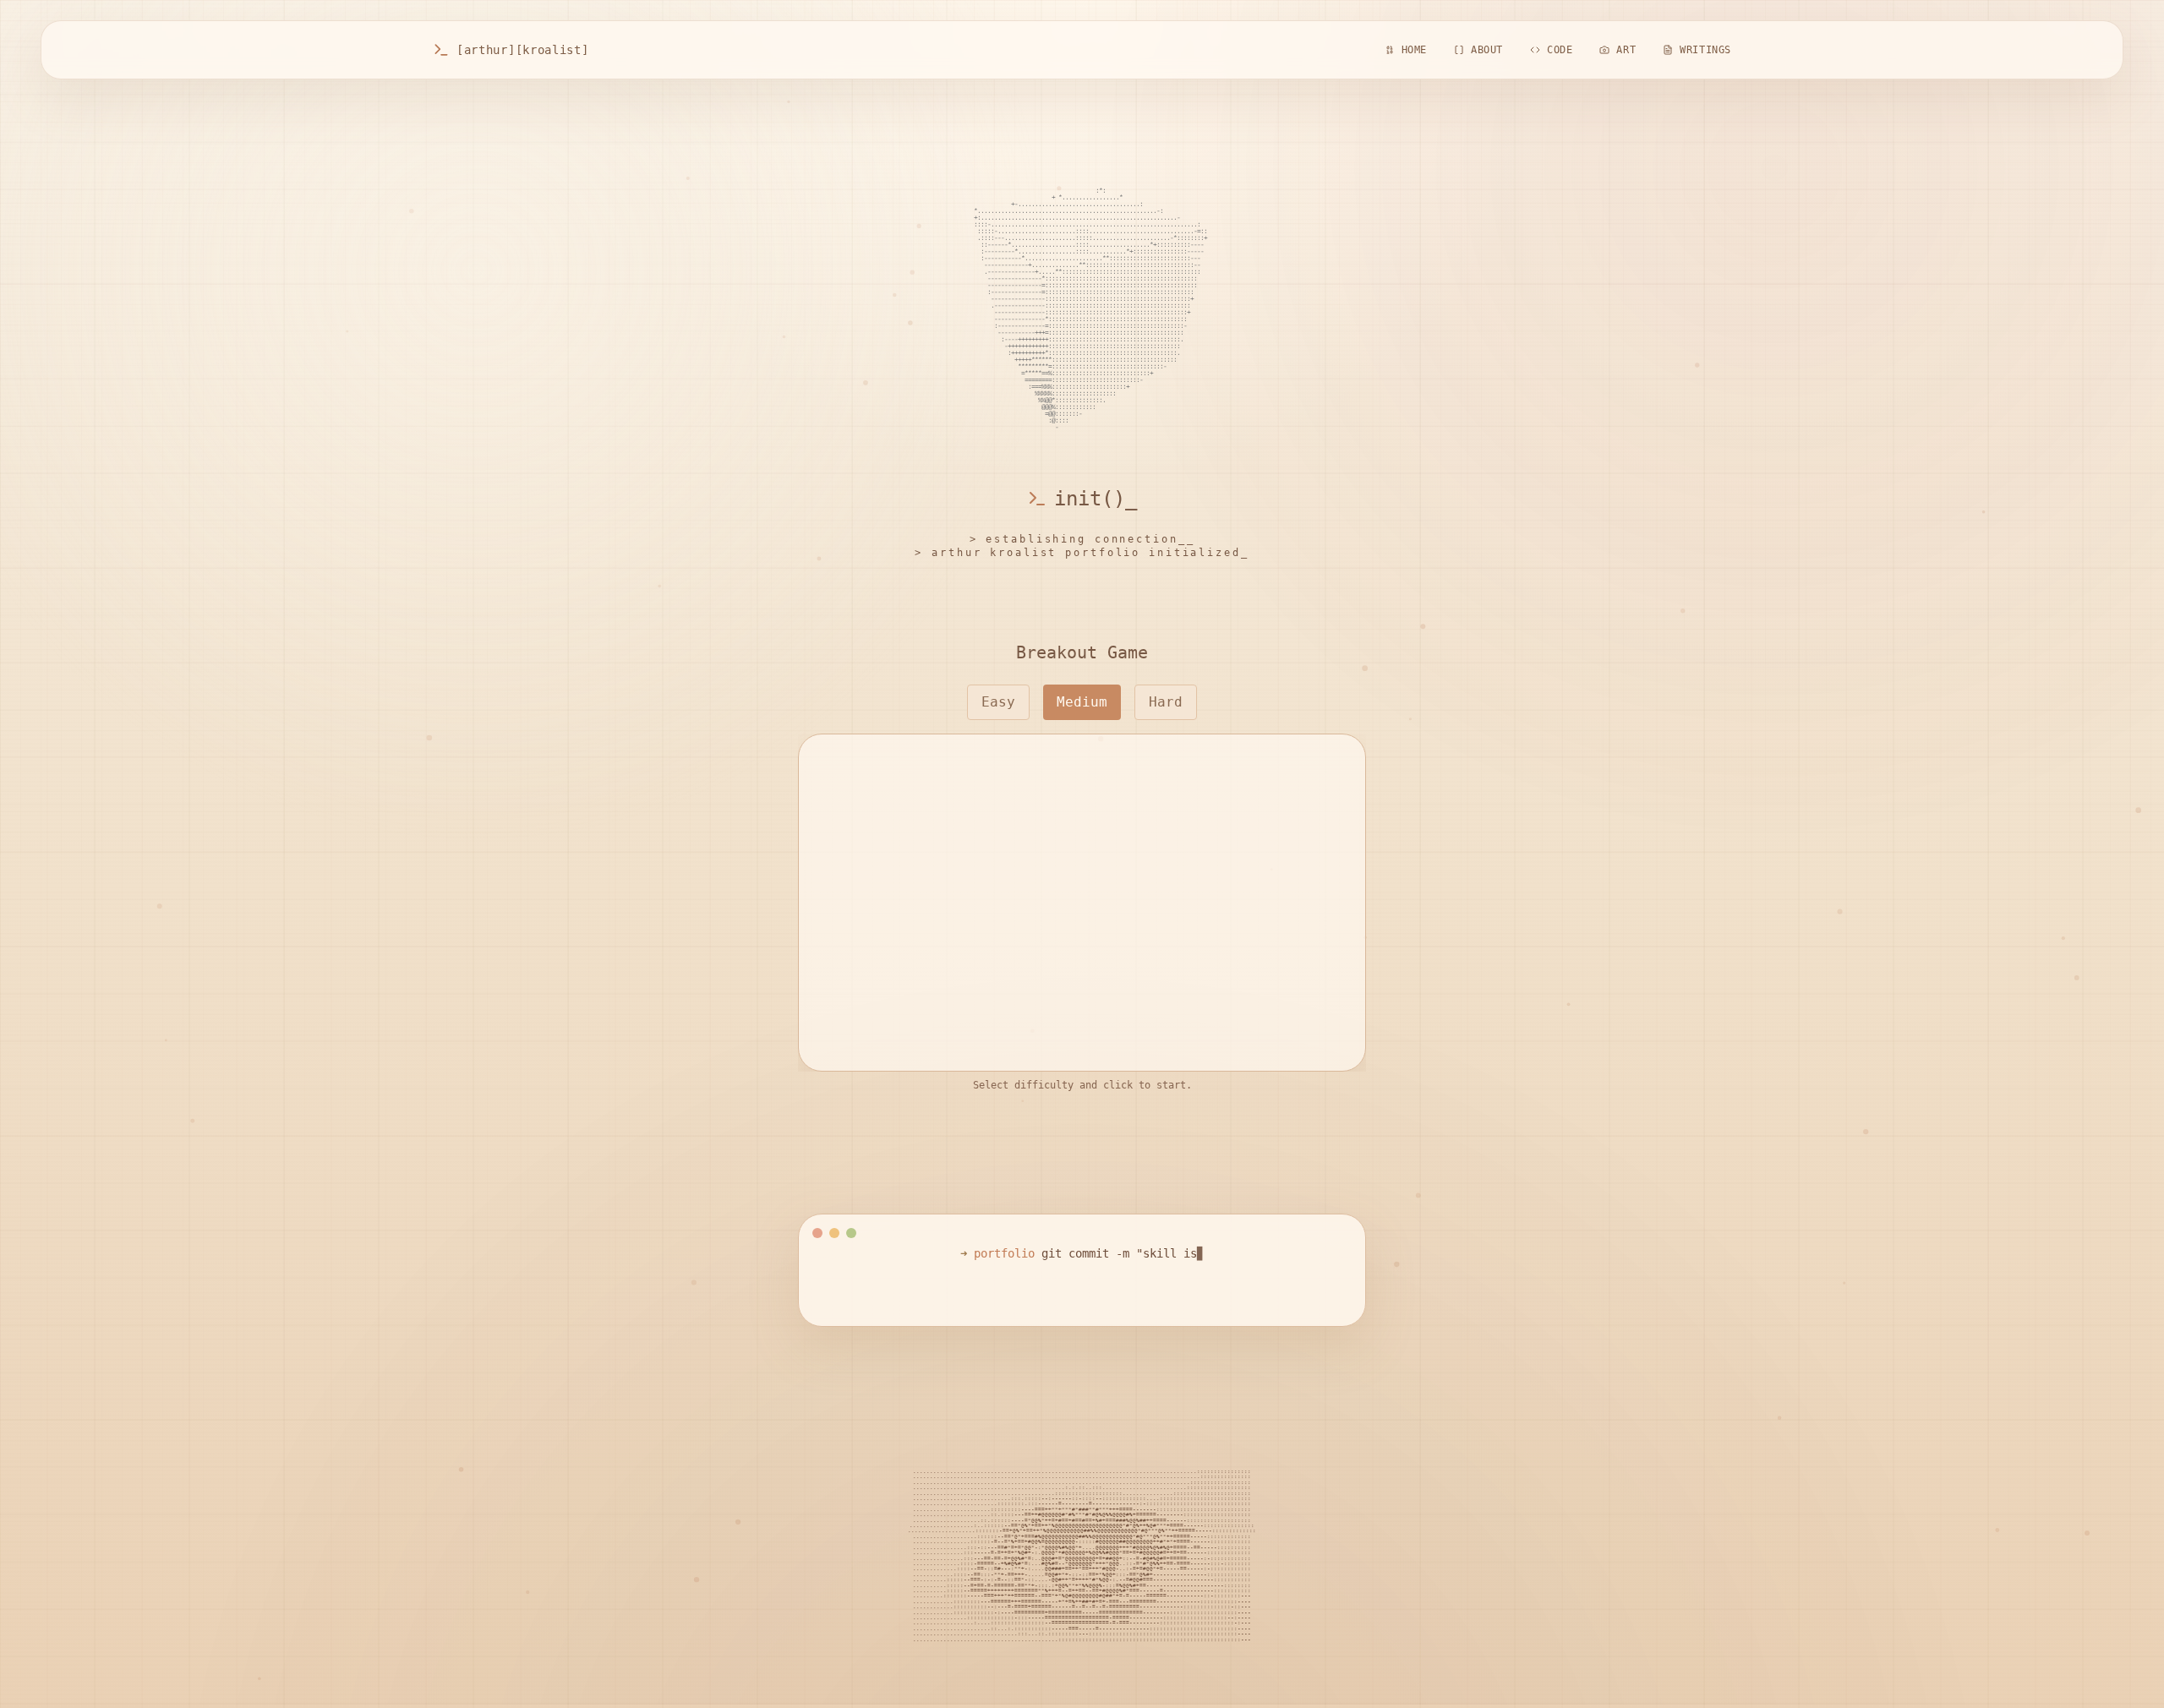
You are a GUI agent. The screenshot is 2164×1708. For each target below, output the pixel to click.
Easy (998, 702)
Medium (1082, 702)
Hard (1166, 702)
